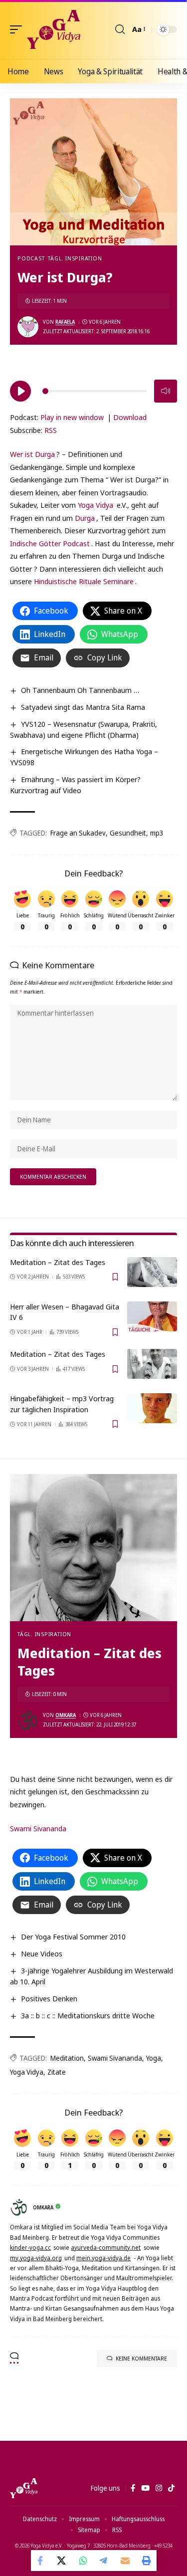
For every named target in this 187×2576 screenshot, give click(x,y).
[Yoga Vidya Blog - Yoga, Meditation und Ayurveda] (54, 29)
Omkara (66, 1715)
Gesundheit (128, 833)
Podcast (31, 258)
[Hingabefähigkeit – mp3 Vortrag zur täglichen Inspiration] (152, 1408)
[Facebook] (133, 2488)
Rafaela (65, 322)
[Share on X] (62, 2561)
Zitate (57, 2072)
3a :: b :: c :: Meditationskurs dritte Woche (88, 2015)
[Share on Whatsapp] (83, 2561)
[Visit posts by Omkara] (28, 1720)
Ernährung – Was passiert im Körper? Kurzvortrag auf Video (75, 785)
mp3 (157, 833)
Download (130, 417)
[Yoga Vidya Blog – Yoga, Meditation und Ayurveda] (24, 2488)
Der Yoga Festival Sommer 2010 (73, 1936)
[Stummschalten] (166, 391)
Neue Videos (42, 1953)
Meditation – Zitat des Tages (58, 1262)
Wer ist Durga (32, 454)
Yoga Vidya (95, 505)
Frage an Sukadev (78, 833)
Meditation (67, 2058)
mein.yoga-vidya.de (103, 2258)
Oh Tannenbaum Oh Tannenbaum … (80, 690)
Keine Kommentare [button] (141, 2358)
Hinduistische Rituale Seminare (84, 581)
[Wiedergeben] (20, 391)
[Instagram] (159, 2488)
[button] (18, 29)
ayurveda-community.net (106, 2248)
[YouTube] (145, 2488)
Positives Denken (49, 1998)
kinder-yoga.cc (30, 2248)
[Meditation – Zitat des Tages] (152, 1272)
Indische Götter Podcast (50, 543)
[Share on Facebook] (41, 2561)
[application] (93, 390)
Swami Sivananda (38, 1828)
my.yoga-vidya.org (36, 2258)
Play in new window (72, 417)
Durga (85, 518)
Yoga (154, 2058)
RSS (51, 430)
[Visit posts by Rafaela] (28, 327)
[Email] (125, 2561)
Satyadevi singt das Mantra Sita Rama (83, 707)
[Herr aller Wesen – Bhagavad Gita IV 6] (152, 1316)
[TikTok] (171, 2488)
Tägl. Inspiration (75, 258)
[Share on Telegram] (104, 2561)
